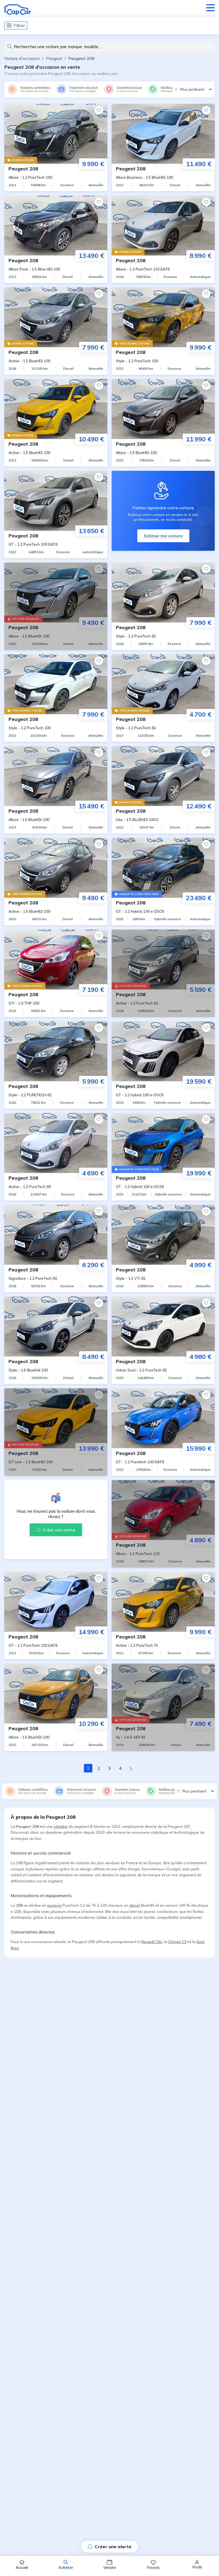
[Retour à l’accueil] (18, 10)
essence (54, 1905)
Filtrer (19, 25)
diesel (135, 1905)
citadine (61, 1826)
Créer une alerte (113, 2547)
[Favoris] (99, 110)
